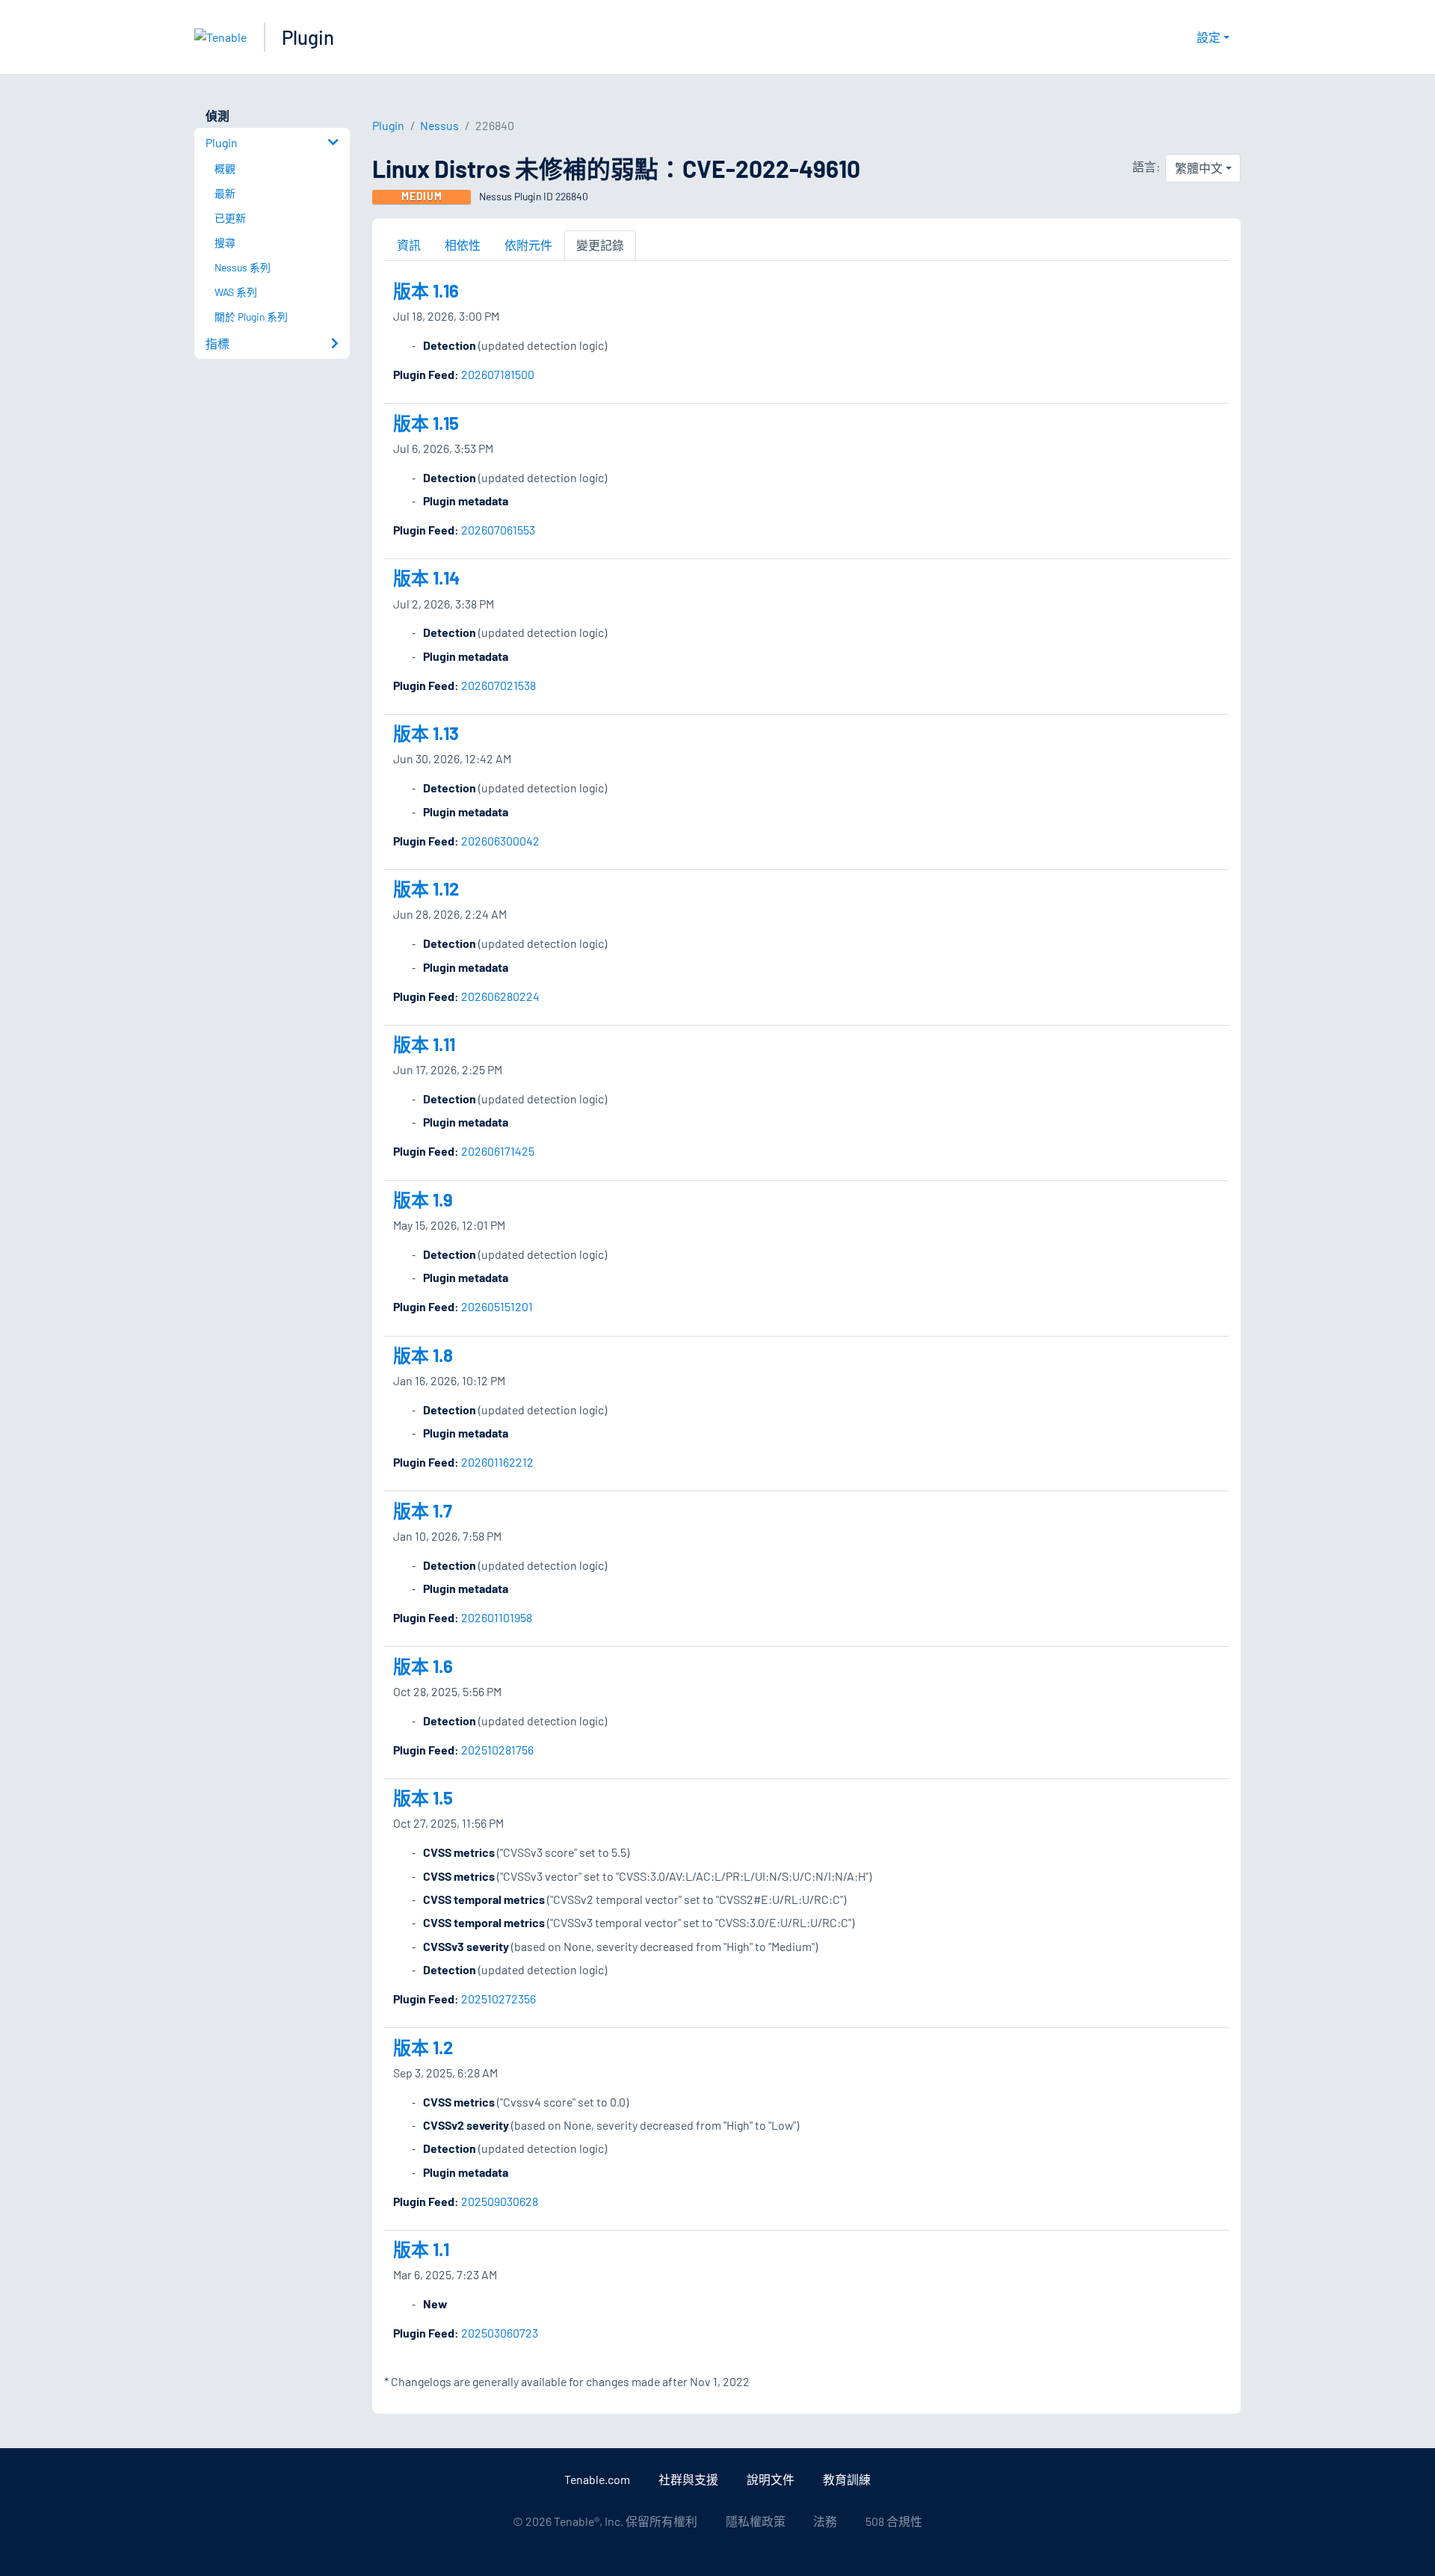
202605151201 (497, 1306)
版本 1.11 (424, 1044)
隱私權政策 (756, 2521)
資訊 (409, 245)
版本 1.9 (423, 1199)
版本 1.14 (426, 577)
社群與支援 (688, 2479)
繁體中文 (1199, 168)
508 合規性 (894, 2521)
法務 (825, 2521)
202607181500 (498, 374)
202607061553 (498, 530)
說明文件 (771, 2479)
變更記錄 (600, 245)
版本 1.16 (426, 290)
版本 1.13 (426, 733)
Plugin (308, 37)
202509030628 (500, 2201)
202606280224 (500, 996)
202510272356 (499, 1999)
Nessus (439, 125)
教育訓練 (847, 2479)
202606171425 (498, 1151)
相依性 (463, 245)
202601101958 (497, 1617)
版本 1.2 (423, 2047)
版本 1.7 (423, 1510)
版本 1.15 (426, 423)
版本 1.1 (421, 2249)
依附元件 (528, 245)
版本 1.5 (423, 1797)
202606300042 (500, 841)
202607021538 (499, 685)
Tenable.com (597, 2479)
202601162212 (497, 1462)
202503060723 (500, 2333)
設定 (1209, 37)
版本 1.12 (426, 888)
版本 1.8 (423, 1355)
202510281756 (497, 1750)
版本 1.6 (423, 1666)
